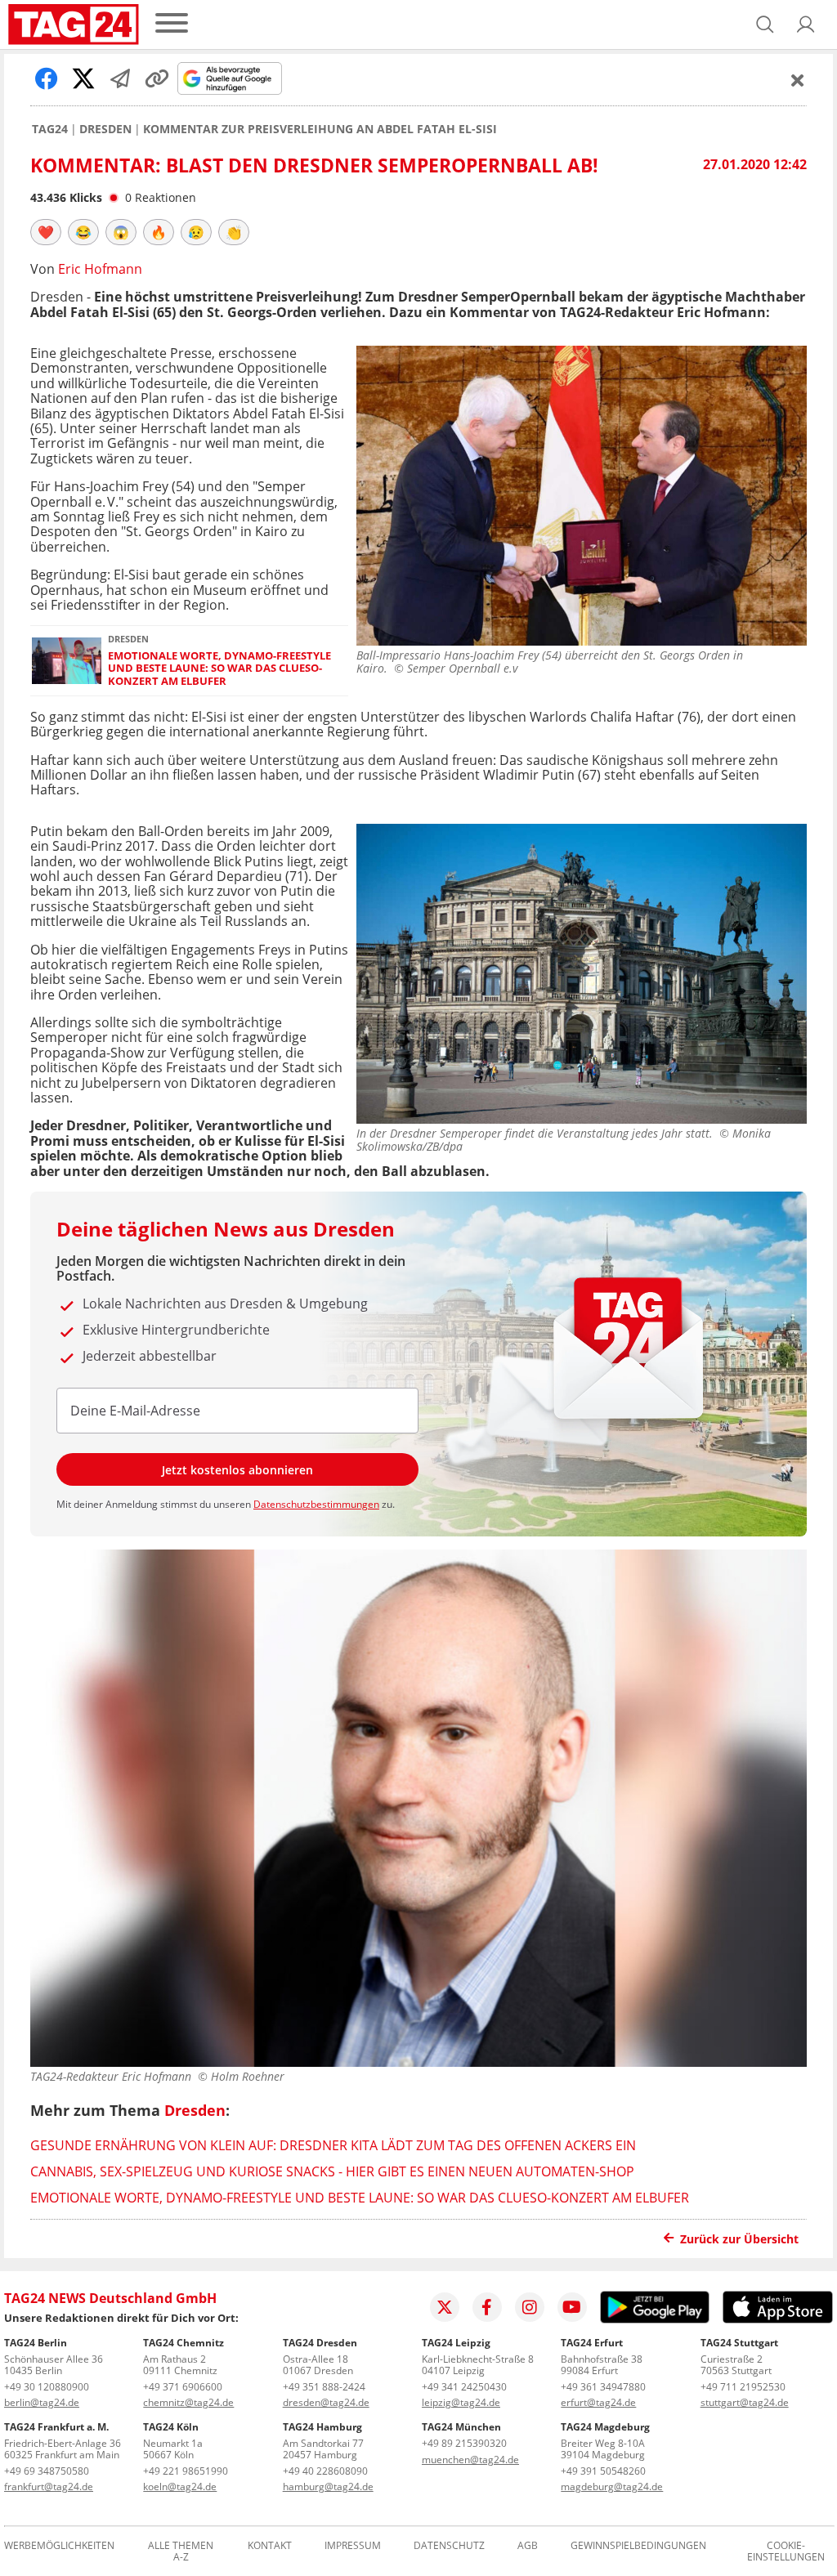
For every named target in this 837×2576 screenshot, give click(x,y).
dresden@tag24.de (326, 2402)
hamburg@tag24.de (328, 2487)
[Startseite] (74, 25)
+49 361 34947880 (603, 2387)
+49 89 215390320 (464, 2443)
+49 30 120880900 (47, 2387)
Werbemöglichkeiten (59, 2546)
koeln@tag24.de (180, 2487)
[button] (806, 25)
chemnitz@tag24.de (188, 2402)
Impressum (353, 2546)
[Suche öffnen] (765, 25)
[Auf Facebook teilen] (47, 78)
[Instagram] (530, 2307)
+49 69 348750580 (47, 2471)
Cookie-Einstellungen (786, 2551)
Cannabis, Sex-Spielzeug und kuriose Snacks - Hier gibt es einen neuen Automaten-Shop (332, 2171)
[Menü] (172, 24)
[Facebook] (487, 2307)
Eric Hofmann (100, 269)
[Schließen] (798, 80)
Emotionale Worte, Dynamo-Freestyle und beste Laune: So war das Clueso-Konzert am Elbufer (219, 669)
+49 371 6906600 (183, 2387)
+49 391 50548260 (603, 2471)
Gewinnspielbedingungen (638, 2546)
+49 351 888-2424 (324, 2387)
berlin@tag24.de (42, 2402)
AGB (528, 2546)
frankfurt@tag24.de (49, 2487)
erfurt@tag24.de (598, 2402)
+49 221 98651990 (186, 2471)
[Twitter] (445, 2307)
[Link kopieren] (157, 78)
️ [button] (46, 232)
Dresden (105, 129)
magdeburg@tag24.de (612, 2487)
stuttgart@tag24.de (745, 2402)
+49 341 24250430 (464, 2387)
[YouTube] (572, 2307)
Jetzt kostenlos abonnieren (237, 1470)
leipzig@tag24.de (461, 2402)
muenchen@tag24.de (470, 2460)
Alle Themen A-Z (181, 2551)
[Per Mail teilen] (120, 78)
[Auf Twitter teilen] (83, 78)
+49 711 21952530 (743, 2387)
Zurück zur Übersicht (739, 2239)
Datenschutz (449, 2546)
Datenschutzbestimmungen (316, 1504)
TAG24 (50, 129)
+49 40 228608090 (325, 2471)
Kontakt (270, 2546)
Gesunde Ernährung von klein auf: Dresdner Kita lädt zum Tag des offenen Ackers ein (333, 2145)
